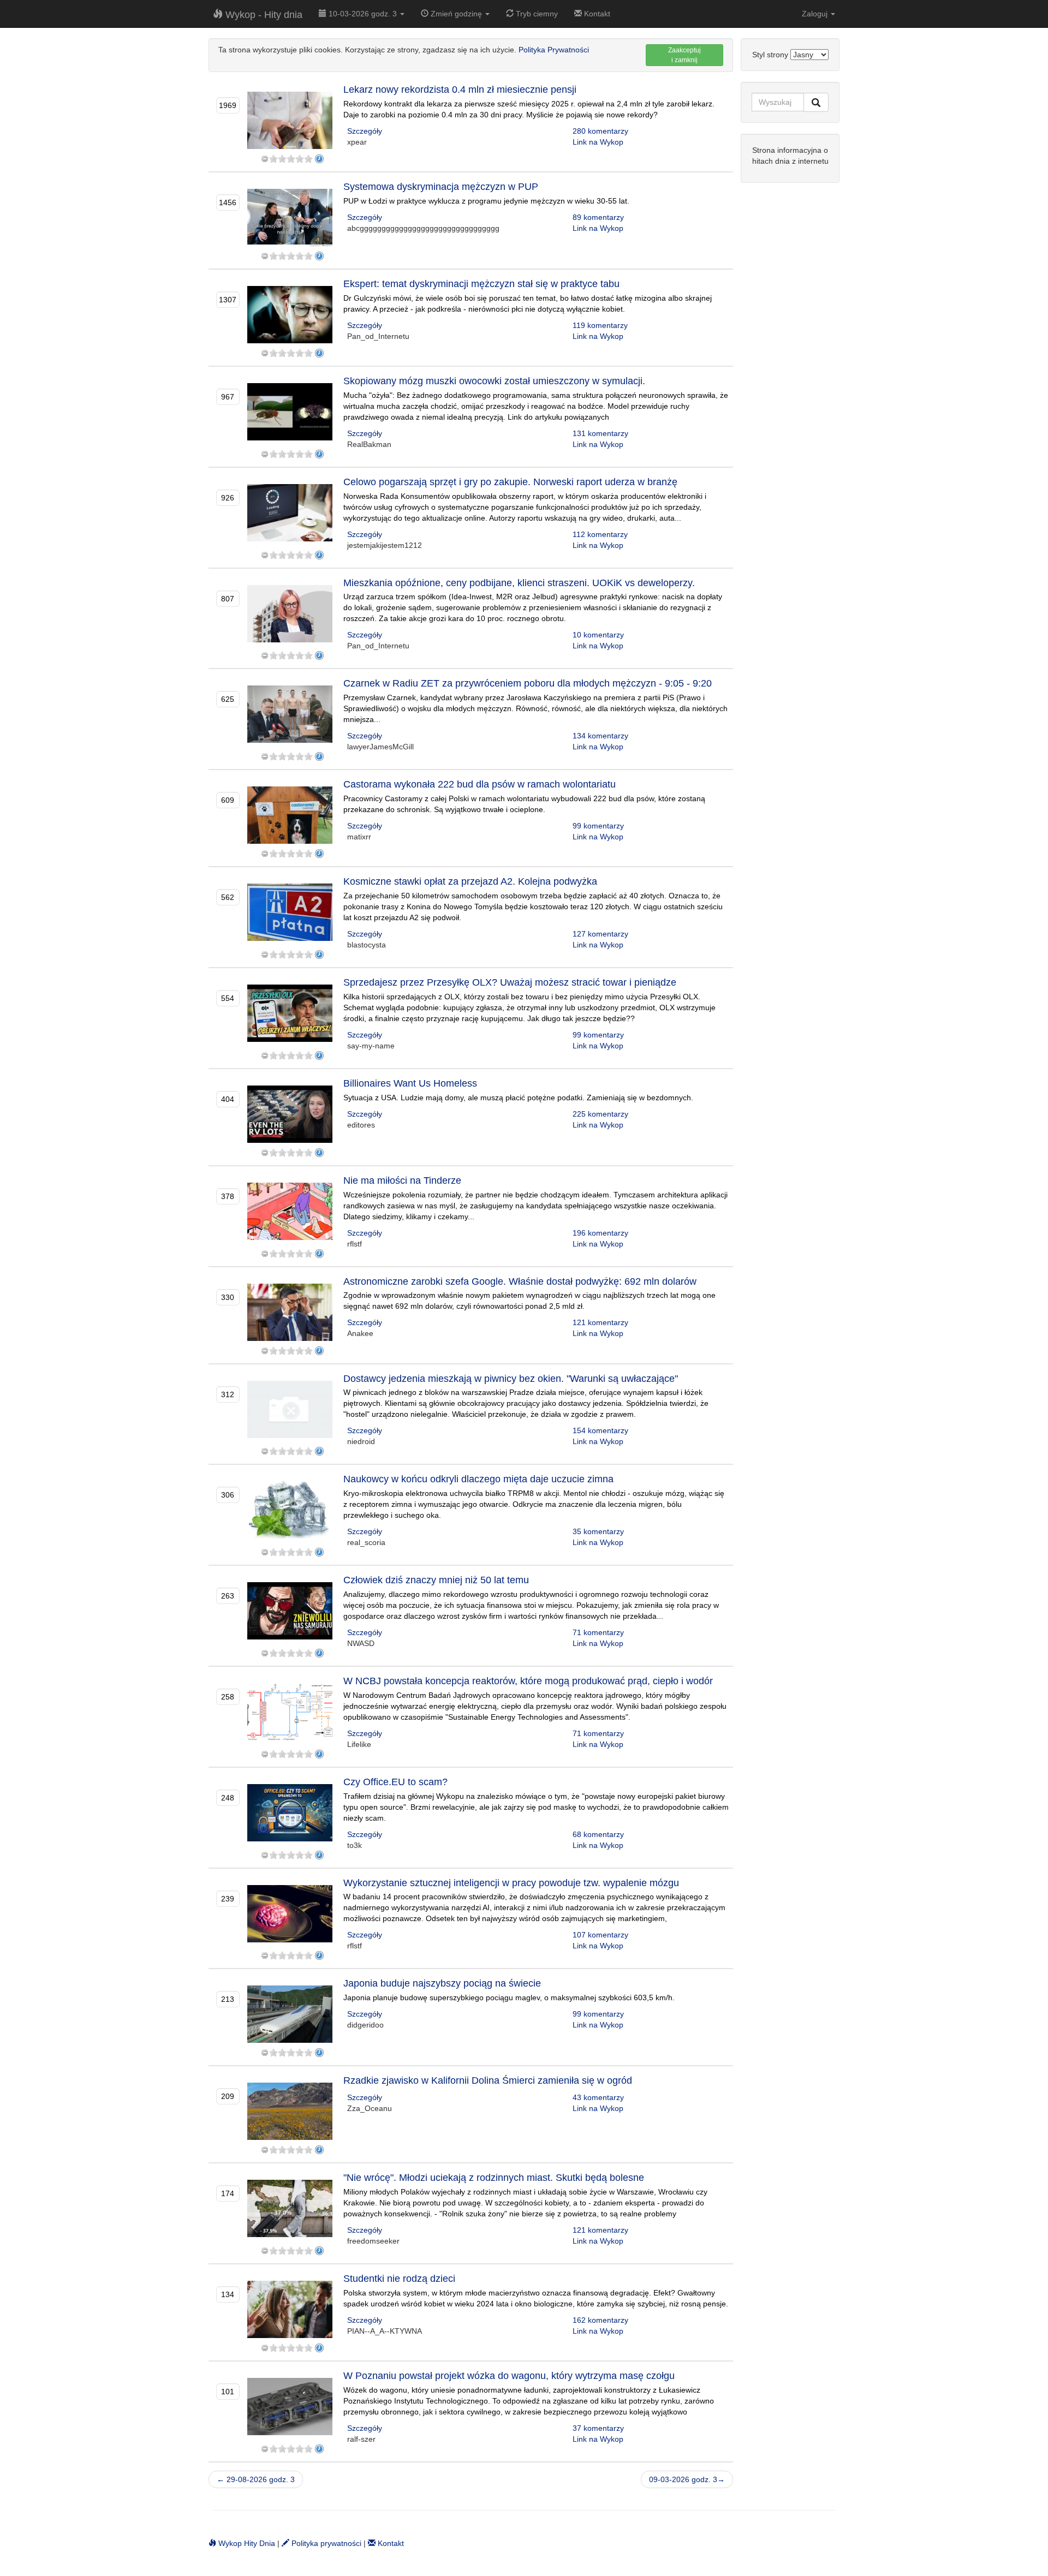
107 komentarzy (600, 1935)
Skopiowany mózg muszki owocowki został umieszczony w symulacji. (494, 381)
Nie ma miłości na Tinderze (402, 1180)
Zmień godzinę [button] (456, 14)
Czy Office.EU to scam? (395, 1782)
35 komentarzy (598, 1531)
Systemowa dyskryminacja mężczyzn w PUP (441, 187)
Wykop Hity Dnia (246, 2543)
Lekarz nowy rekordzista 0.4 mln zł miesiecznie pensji (460, 90)
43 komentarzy (598, 2097)
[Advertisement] (790, 357)
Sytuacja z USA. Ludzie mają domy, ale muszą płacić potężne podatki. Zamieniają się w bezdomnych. (518, 1098)
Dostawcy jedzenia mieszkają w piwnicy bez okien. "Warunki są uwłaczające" (511, 1379)
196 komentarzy (600, 1233)
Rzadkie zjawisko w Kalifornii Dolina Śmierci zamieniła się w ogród (488, 2080)
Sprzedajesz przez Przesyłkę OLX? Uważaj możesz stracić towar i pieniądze (510, 982)
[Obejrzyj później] (319, 159)
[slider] (291, 159)
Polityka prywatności (325, 2543)
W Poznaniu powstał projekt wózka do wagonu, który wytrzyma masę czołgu (509, 2376)
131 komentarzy (600, 433)
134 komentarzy (600, 736)
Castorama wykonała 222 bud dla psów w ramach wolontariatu (480, 784)
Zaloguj (816, 14)
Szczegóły (365, 131)
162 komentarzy (600, 2320)
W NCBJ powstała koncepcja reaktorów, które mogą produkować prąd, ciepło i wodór (528, 1681)
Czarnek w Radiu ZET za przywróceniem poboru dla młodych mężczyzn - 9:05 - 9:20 (528, 683)
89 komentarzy (598, 217)
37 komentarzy (598, 2428)
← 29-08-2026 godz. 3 (256, 2479)
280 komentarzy (600, 131)
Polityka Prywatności (554, 50)
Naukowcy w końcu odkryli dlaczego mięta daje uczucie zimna (478, 1479)
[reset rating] (265, 159)
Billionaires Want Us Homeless (410, 1083)
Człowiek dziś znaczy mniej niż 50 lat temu (436, 1580)
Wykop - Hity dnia (263, 15)
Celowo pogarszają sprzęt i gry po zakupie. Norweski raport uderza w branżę (510, 482)
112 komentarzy (600, 534)
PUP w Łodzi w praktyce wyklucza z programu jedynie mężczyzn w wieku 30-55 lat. (486, 201)
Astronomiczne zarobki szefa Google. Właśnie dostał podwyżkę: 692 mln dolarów (520, 1281)
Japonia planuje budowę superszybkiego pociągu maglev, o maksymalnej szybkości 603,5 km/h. (509, 1997)
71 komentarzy (598, 1632)
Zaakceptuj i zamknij (684, 55)
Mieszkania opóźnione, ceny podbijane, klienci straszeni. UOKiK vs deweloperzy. (519, 583)
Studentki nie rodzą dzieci (399, 2279)
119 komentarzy (600, 325)
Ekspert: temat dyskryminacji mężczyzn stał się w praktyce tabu (481, 284)
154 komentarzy (600, 1430)
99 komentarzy (598, 826)
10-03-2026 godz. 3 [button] (363, 14)
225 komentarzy (600, 1114)
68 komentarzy (598, 1834)
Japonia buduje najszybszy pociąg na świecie (442, 1983)
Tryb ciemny (536, 14)
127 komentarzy (600, 934)
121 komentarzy (600, 1322)
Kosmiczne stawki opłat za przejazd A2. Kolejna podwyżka (470, 881)
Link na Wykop (598, 142)
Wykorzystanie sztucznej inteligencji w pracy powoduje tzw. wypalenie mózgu (511, 1883)
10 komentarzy (598, 635)
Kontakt (596, 14)
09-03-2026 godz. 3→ (687, 2479)
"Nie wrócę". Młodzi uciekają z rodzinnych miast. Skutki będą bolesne (494, 2178)
